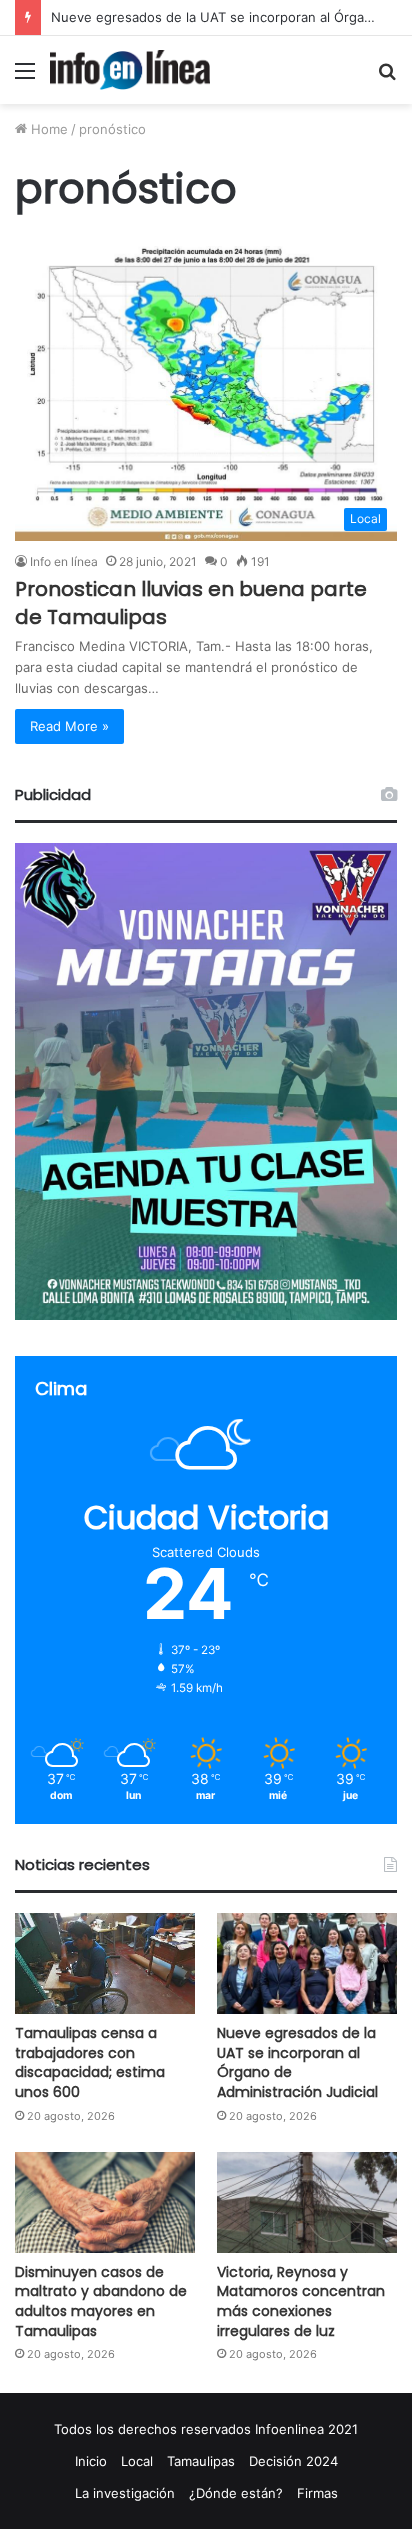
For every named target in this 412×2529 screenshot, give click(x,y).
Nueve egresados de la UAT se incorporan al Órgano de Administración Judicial (297, 2062)
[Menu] (25, 77)
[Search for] (387, 77)
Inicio (91, 2461)
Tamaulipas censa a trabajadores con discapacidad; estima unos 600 (90, 2062)
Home (47, 129)
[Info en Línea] (130, 70)
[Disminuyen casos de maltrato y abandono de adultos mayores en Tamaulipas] (105, 2202)
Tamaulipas (201, 2461)
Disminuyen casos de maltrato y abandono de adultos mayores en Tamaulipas (101, 2301)
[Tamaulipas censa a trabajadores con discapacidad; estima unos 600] (105, 1963)
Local (137, 2461)
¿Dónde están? (236, 2493)
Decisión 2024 (293, 2461)
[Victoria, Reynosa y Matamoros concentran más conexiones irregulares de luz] (307, 2202)
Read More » (69, 726)
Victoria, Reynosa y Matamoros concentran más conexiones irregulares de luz (301, 2301)
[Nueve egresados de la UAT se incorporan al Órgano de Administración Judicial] (307, 1963)
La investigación (125, 2493)
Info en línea (64, 561)
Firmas (317, 2493)
